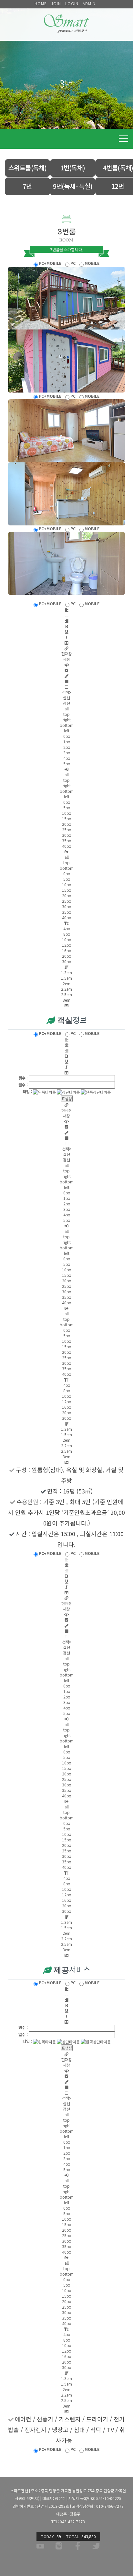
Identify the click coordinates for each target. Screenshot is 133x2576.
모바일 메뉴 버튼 (123, 139)
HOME (41, 3)
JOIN (56, 3)
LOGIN (72, 3)
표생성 (67, 1099)
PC (72, 263)
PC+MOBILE (50, 263)
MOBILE (92, 263)
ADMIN (89, 3)
